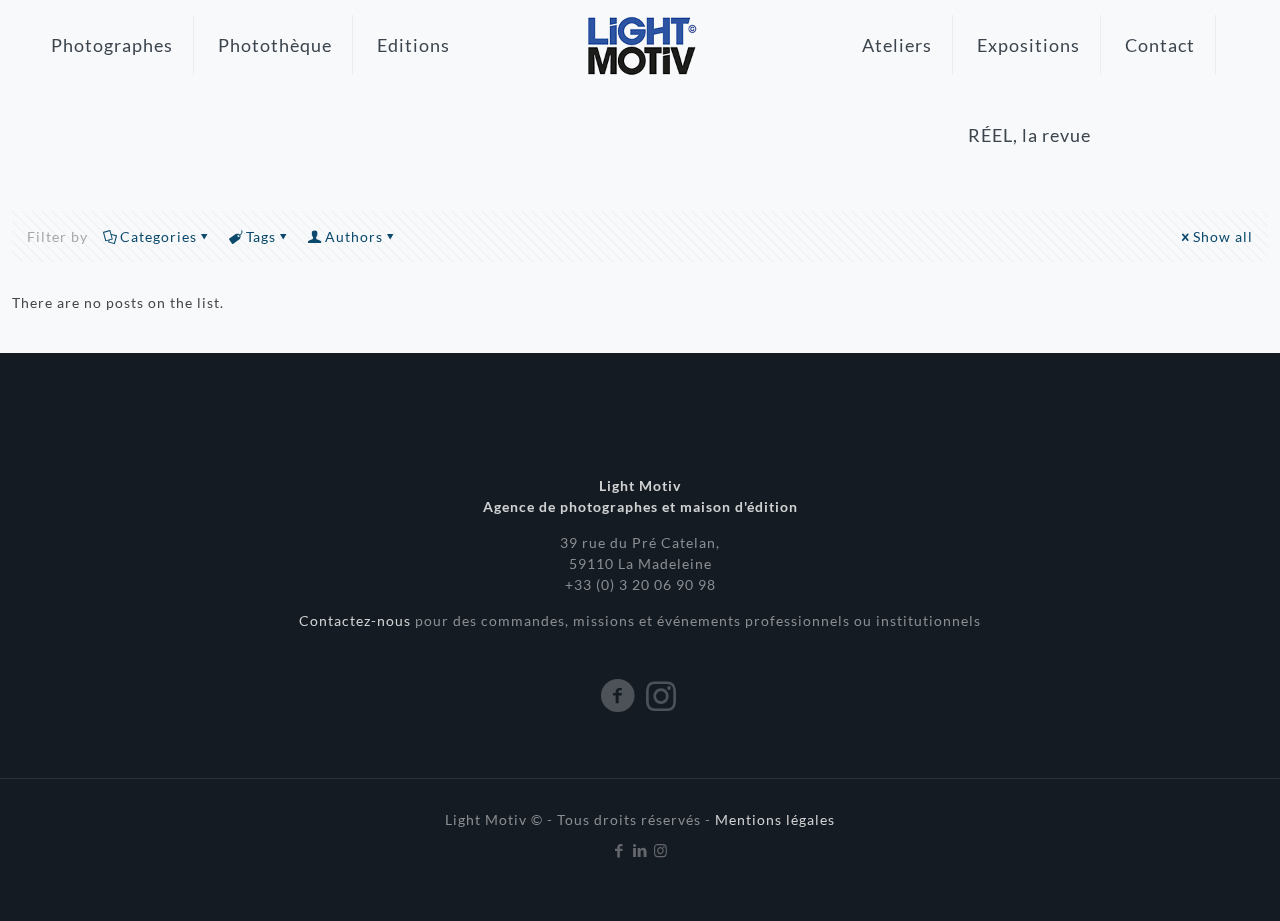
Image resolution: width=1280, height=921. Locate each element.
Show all (1223, 236)
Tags (261, 236)
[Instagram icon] (661, 850)
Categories (158, 236)
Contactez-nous (357, 620)
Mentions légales (775, 819)
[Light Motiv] (639, 45)
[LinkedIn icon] (640, 850)
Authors (354, 236)
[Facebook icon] (619, 850)
